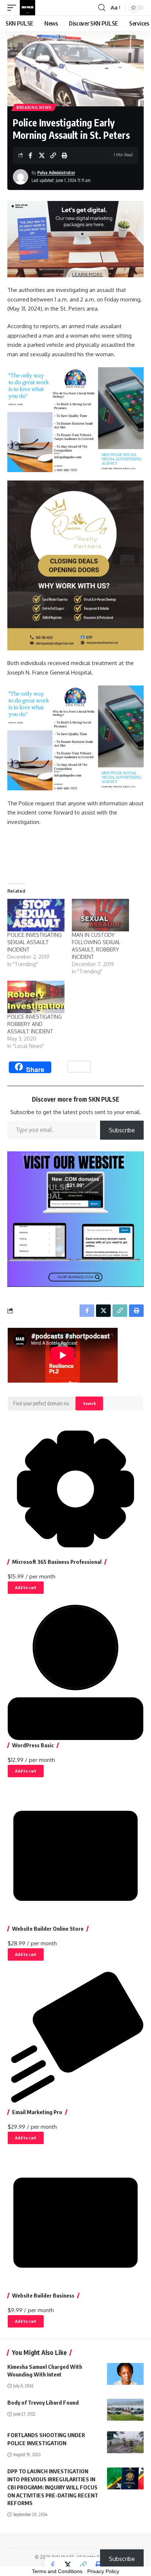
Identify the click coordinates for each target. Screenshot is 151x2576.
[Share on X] (42, 155)
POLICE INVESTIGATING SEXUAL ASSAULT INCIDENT (35, 942)
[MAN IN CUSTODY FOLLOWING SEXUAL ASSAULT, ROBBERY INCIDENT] (100, 915)
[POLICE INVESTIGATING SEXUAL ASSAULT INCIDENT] (36, 915)
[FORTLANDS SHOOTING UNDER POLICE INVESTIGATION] (125, 2442)
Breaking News (34, 107)
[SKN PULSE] (27, 8)
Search (89, 1403)
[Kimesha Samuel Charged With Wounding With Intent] (125, 2374)
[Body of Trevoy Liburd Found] (125, 2410)
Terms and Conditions (57, 2571)
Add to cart (26, 1587)
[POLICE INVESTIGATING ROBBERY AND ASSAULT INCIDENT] (36, 997)
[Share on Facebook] (30, 155)
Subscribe (122, 1130)
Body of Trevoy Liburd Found (43, 2402)
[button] (14, 8)
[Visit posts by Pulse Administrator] (21, 177)
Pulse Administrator (56, 173)
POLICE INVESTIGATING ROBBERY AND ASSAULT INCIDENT (35, 1024)
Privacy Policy (103, 2571)
